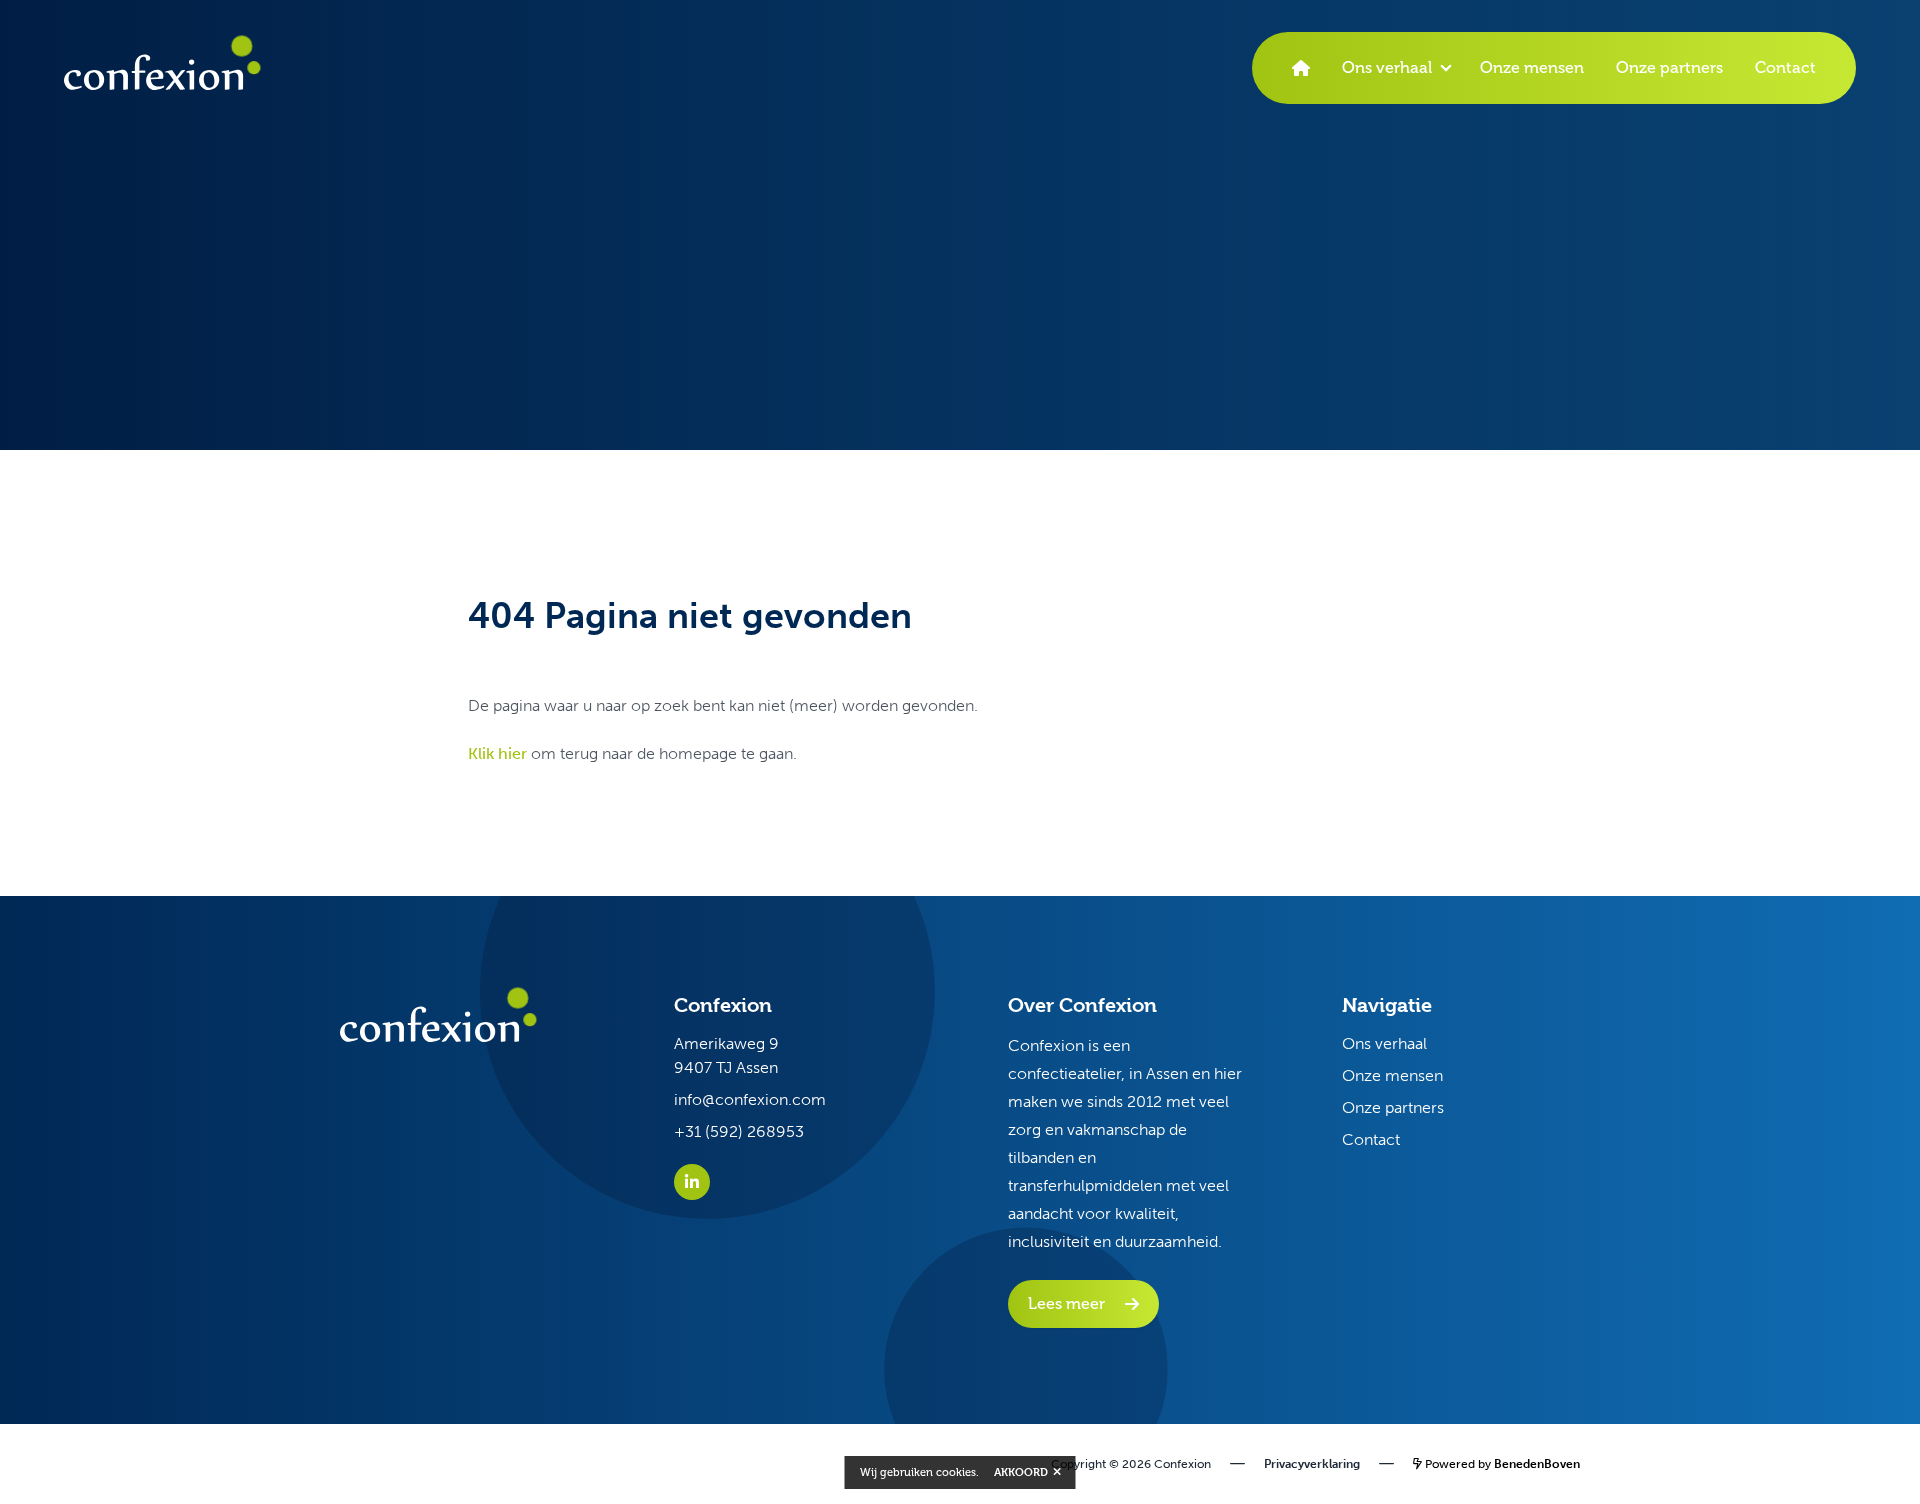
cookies (956, 1472)
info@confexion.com (750, 1099)
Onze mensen (1532, 67)
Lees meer (1066, 1303)
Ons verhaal (1387, 67)
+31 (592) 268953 (739, 1131)
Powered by (1501, 1464)
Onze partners (1669, 67)
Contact (1785, 67)
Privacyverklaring (1312, 1464)
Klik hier (497, 753)
